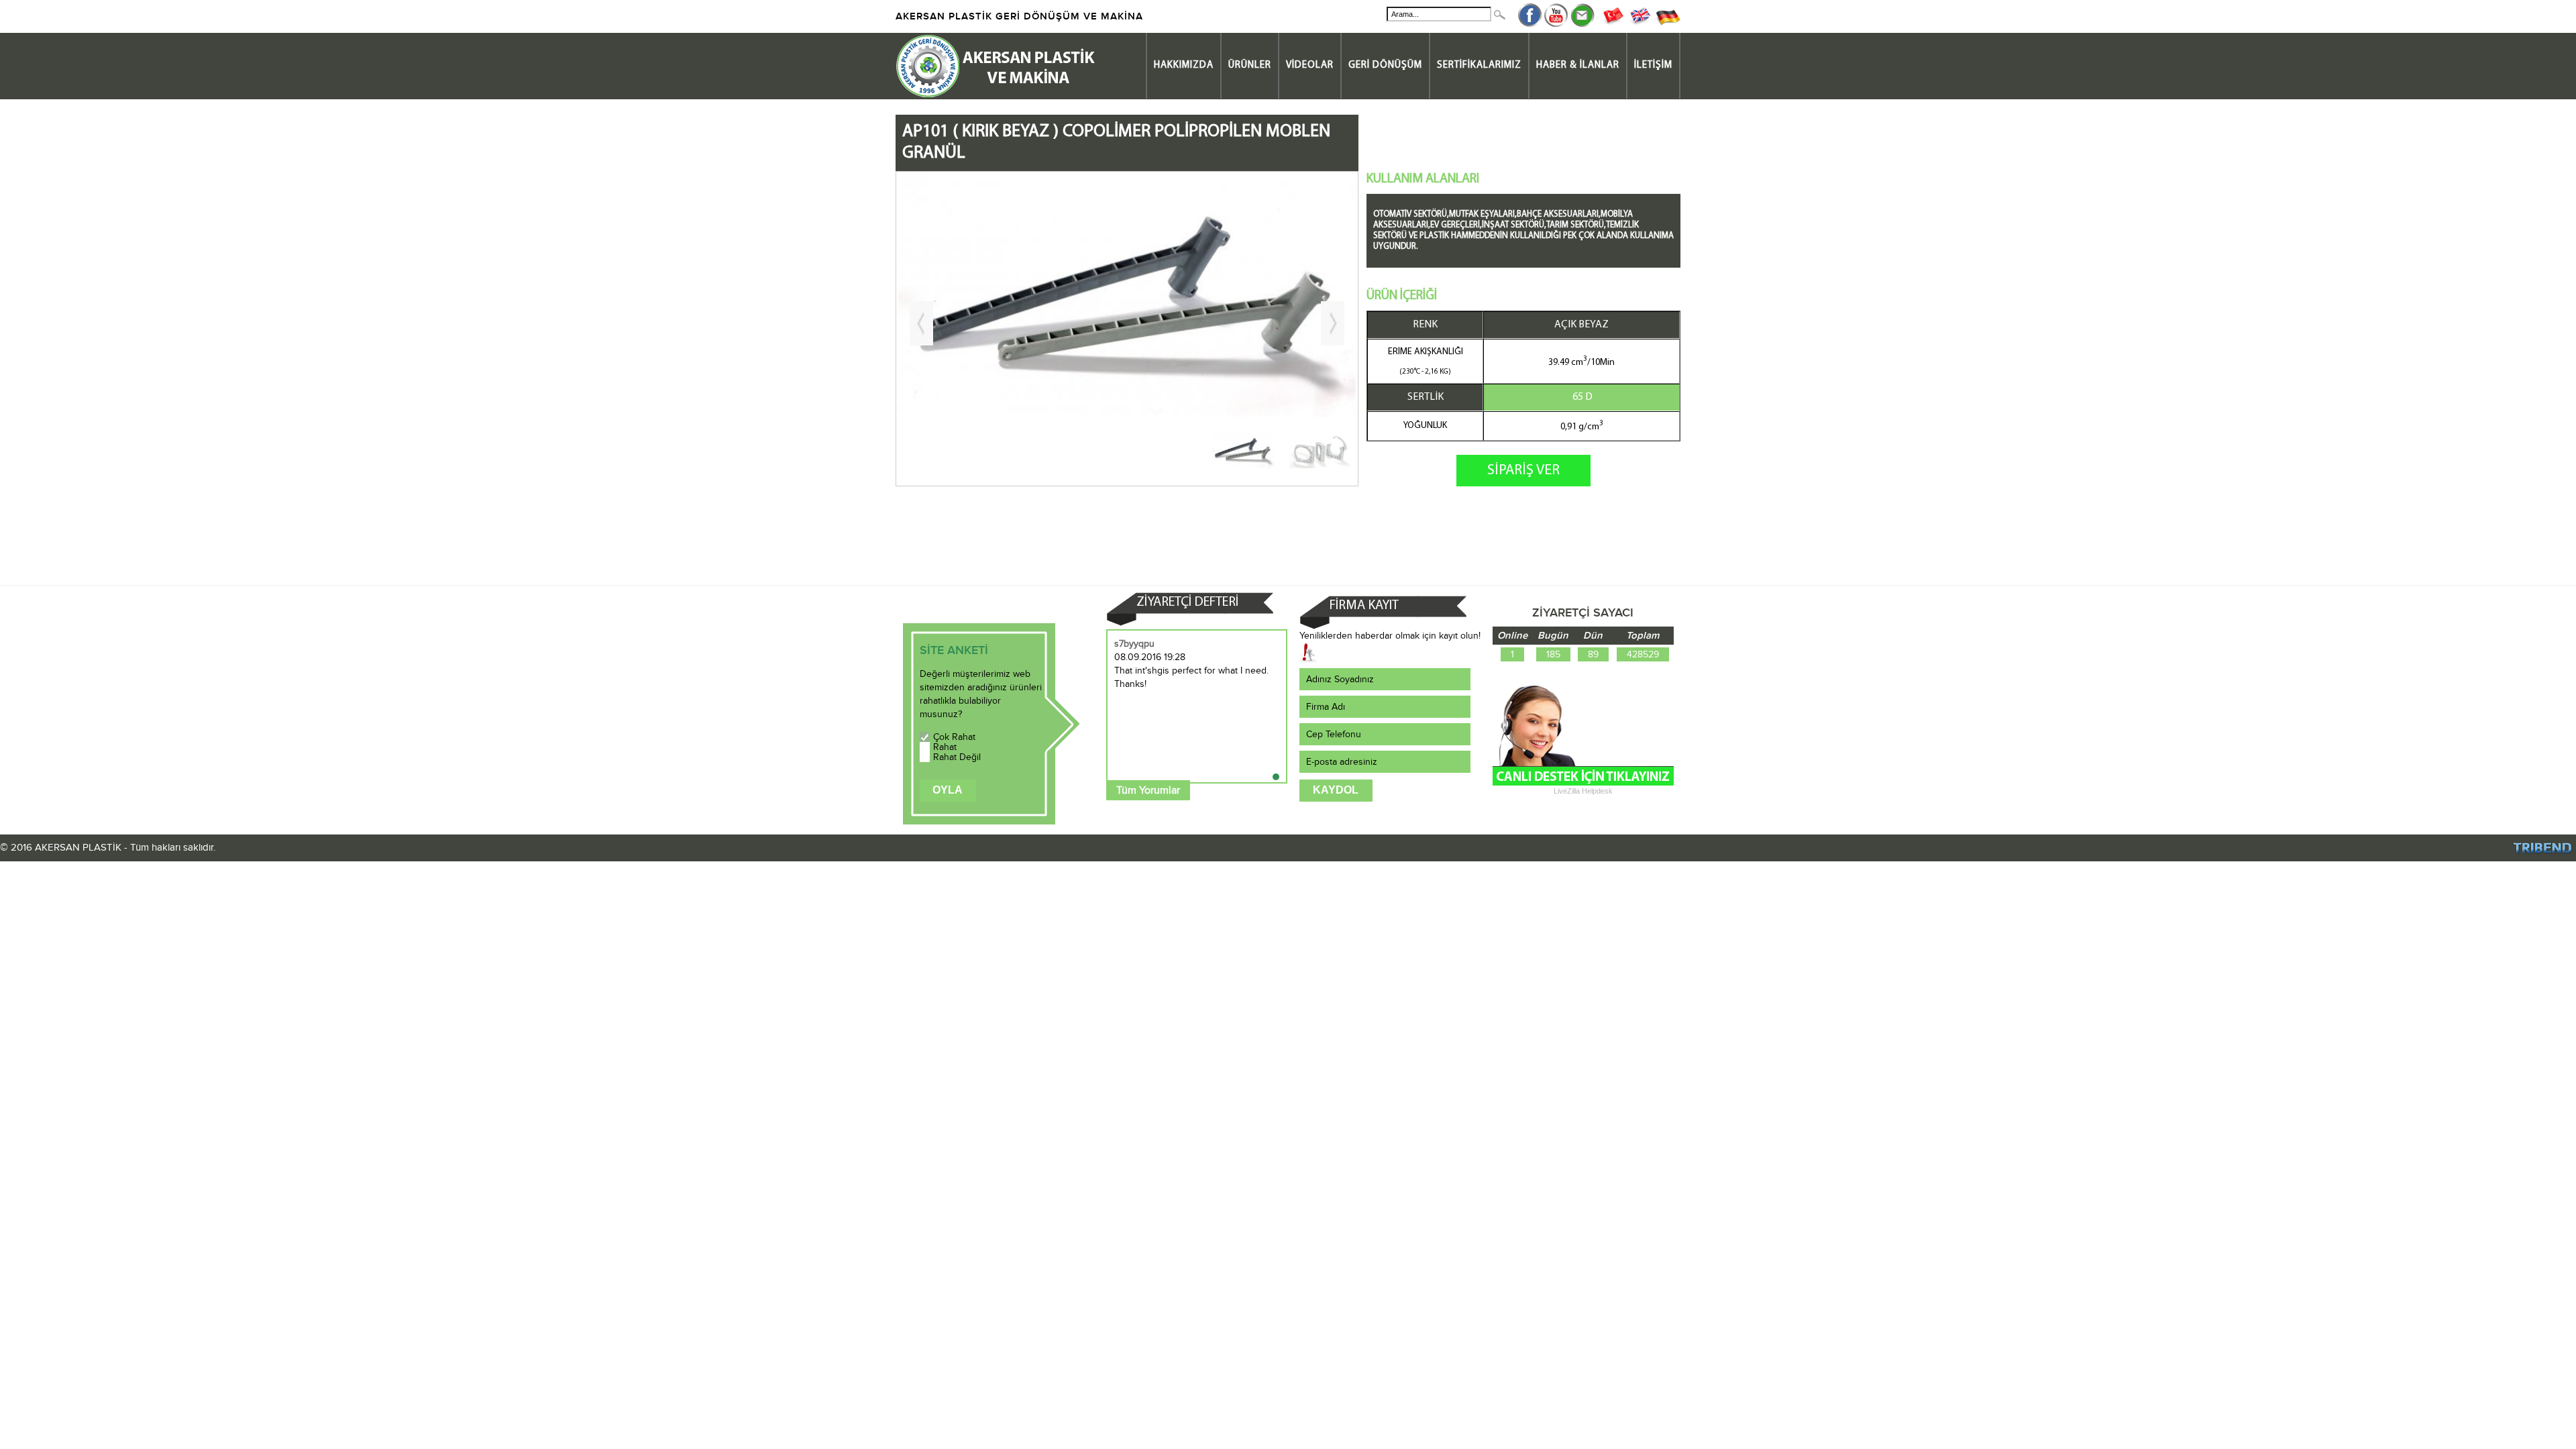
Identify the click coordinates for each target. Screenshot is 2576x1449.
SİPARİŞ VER (1523, 471)
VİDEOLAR (1310, 65)
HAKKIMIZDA (1184, 65)
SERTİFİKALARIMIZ (1479, 65)
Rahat (945, 747)
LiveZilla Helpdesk (1583, 791)
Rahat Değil (957, 757)
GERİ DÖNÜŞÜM (1385, 65)
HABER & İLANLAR (1578, 65)
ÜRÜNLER (1250, 65)
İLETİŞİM (1653, 65)
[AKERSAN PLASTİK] (996, 96)
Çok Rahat (954, 737)
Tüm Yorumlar (1148, 790)
